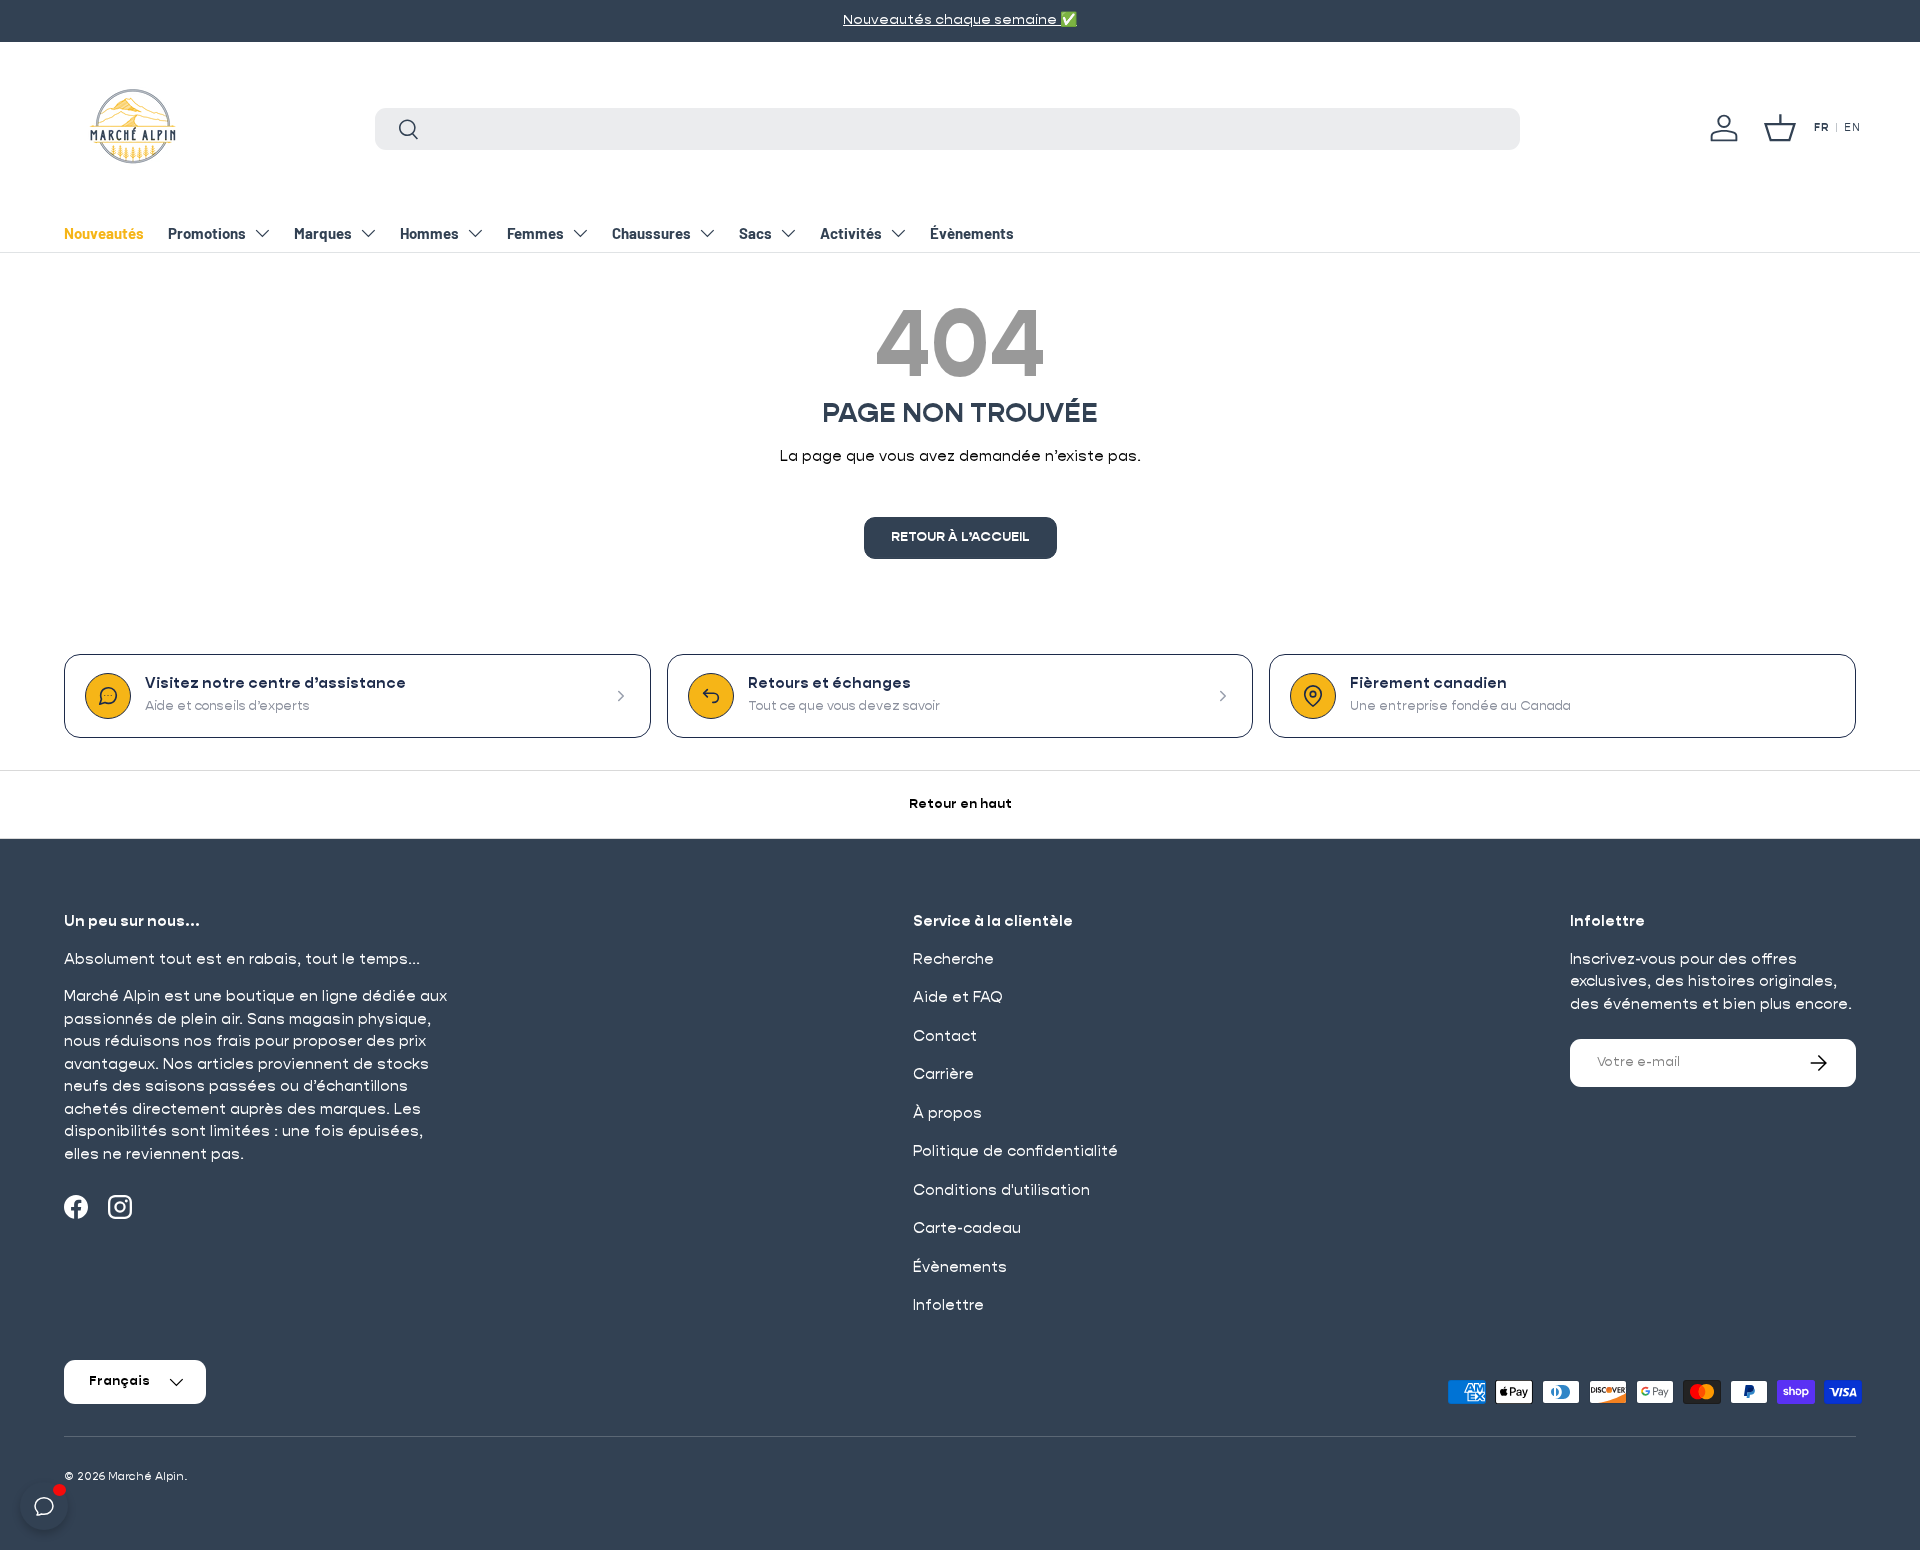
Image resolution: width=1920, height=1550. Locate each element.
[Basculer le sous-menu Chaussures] (707, 233)
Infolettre (948, 1305)
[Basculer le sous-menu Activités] (898, 233)
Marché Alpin (146, 1476)
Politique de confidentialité (1015, 1151)
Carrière (943, 1074)
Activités (851, 233)
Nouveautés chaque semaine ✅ (960, 20)
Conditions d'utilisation (1001, 1190)
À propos (947, 1113)
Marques (323, 233)
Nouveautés (104, 233)
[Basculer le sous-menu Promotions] (262, 233)
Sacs (755, 233)
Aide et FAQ (958, 997)
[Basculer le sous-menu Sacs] (788, 233)
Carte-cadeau (967, 1228)
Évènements (972, 233)
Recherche (953, 959)
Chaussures (651, 233)
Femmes (535, 233)
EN (1852, 128)
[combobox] (947, 129)
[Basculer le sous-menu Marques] (368, 233)
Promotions (207, 233)
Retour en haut (960, 804)
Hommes (429, 233)
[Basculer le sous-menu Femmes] (580, 233)
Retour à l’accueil (960, 537)
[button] (1780, 128)
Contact (945, 1036)
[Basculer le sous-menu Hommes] (475, 233)
